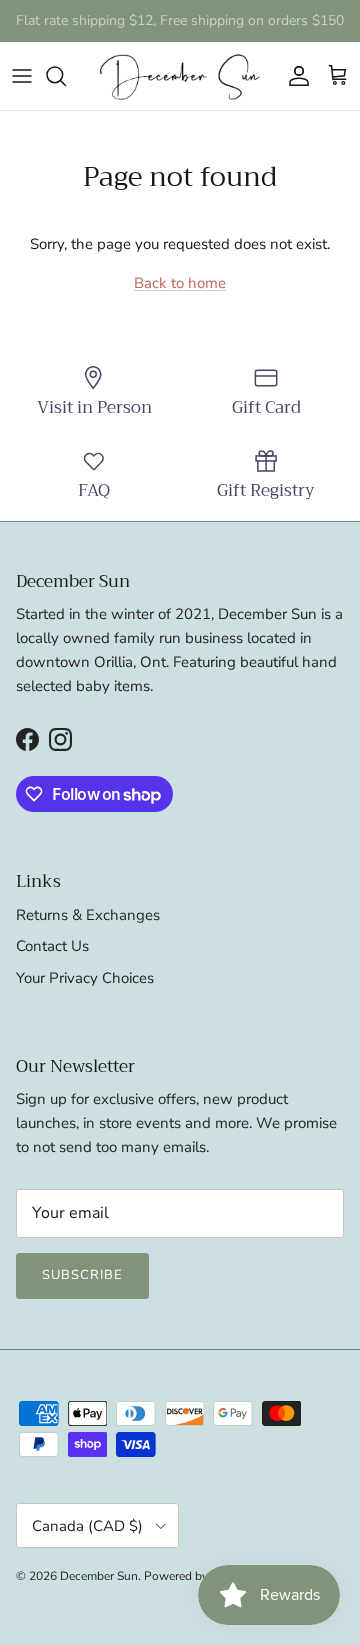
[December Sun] (180, 76)
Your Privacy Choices (85, 978)
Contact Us (52, 946)
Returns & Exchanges (88, 915)
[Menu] (22, 76)
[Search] (66, 76)
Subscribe (82, 1275)
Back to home (180, 283)
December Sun (99, 1576)
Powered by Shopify (198, 1576)
